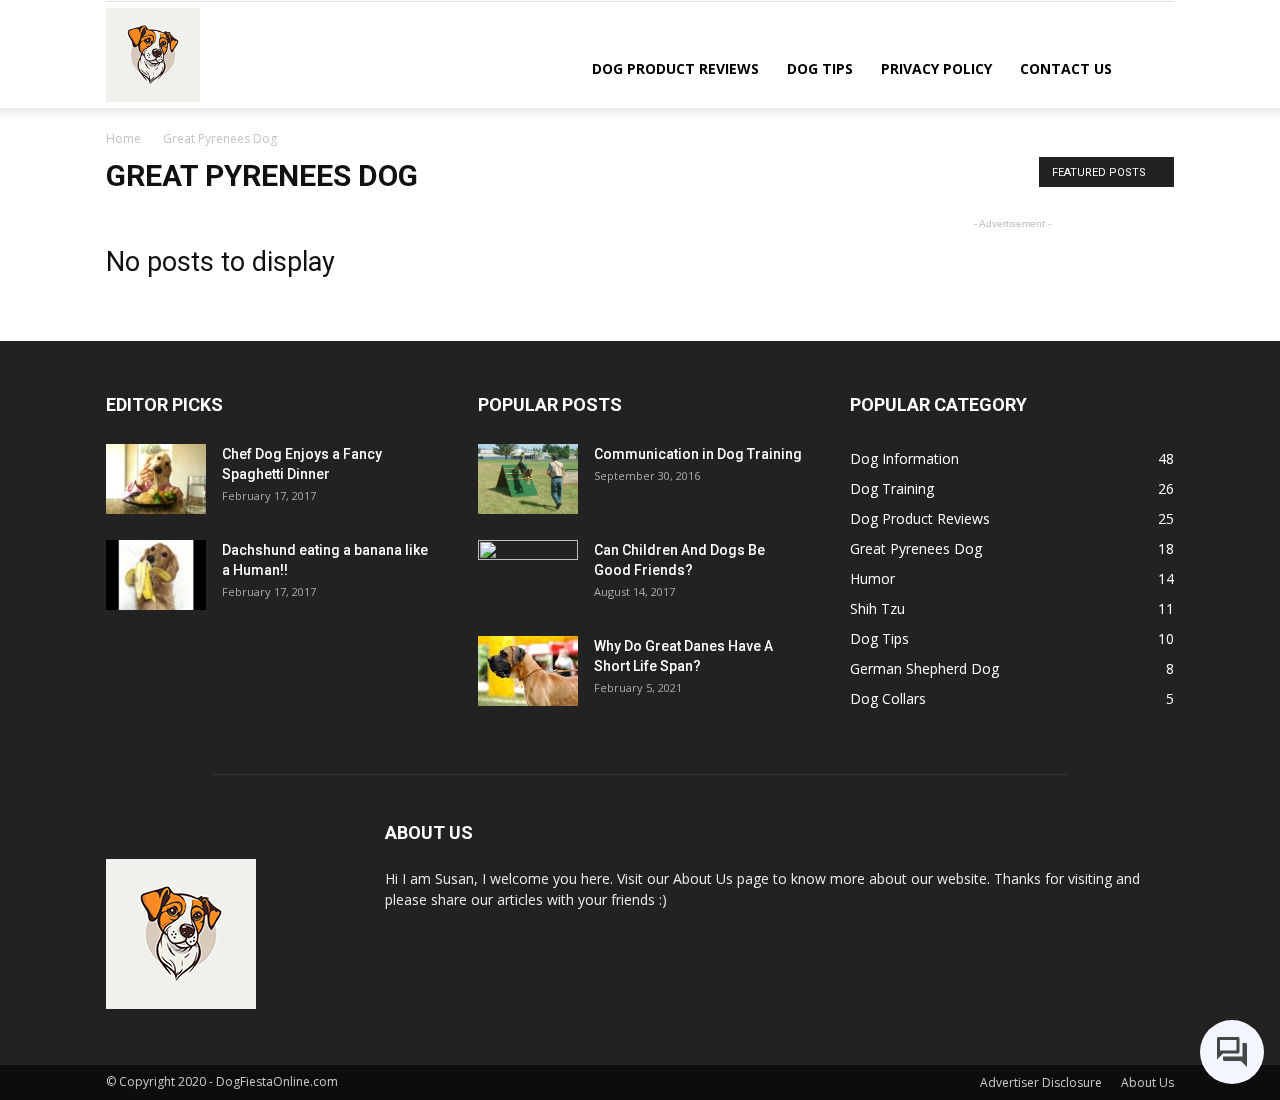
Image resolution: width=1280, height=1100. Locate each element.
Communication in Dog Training (698, 454)
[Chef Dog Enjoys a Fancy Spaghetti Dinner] (156, 479)
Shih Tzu (877, 608)
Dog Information (904, 458)
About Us (1147, 1082)
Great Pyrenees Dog (916, 548)
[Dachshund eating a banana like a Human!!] (156, 575)
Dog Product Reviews (675, 68)
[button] (1150, 67)
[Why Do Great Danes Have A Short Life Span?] (528, 671)
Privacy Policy (936, 68)
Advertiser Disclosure (1041, 1082)
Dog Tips (820, 68)
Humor (872, 578)
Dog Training (892, 488)
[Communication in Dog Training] (528, 479)
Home (123, 138)
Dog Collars (888, 698)
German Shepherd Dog (924, 668)
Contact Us (1066, 68)
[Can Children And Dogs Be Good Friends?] (528, 575)
